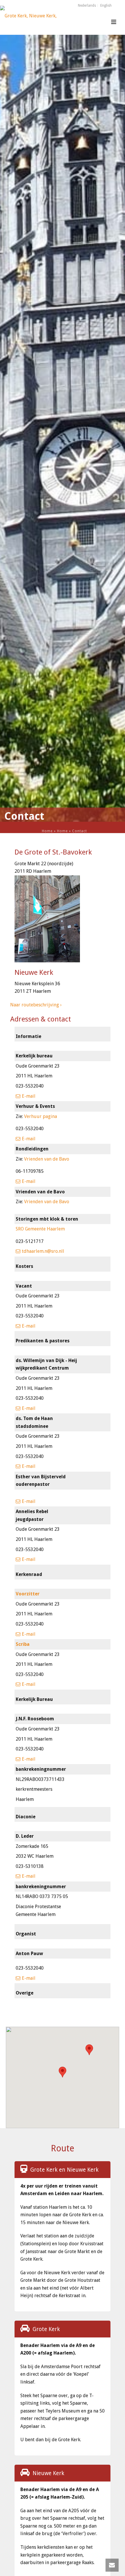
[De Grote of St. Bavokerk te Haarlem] (29, 19)
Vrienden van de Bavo (47, 1159)
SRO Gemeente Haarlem (40, 1229)
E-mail (29, 1096)
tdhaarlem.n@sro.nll (43, 1251)
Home (47, 831)
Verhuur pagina (41, 1116)
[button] (89, 2050)
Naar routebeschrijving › (36, 1005)
